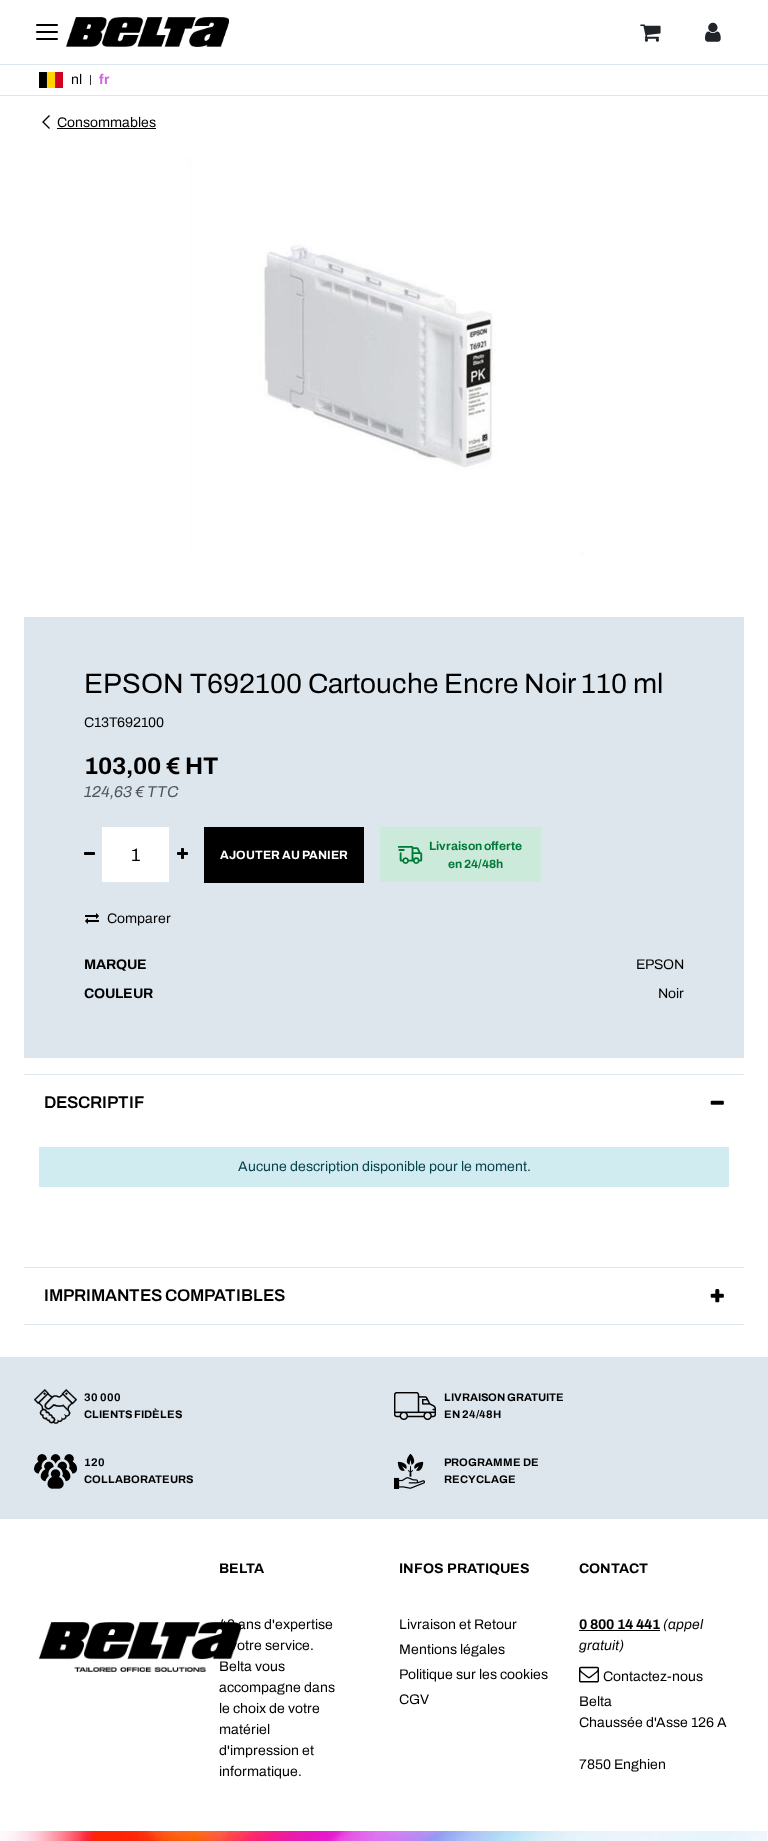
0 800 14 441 (619, 1624)
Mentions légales (452, 1649)
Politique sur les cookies (473, 1674)
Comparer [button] (139, 918)
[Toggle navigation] (47, 32)
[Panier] (650, 32)
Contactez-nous (653, 1676)
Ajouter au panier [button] (284, 855)
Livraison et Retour (458, 1624)
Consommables (106, 122)
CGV (414, 1699)
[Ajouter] (182, 854)
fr (104, 79)
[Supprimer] (89, 854)
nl (76, 79)
